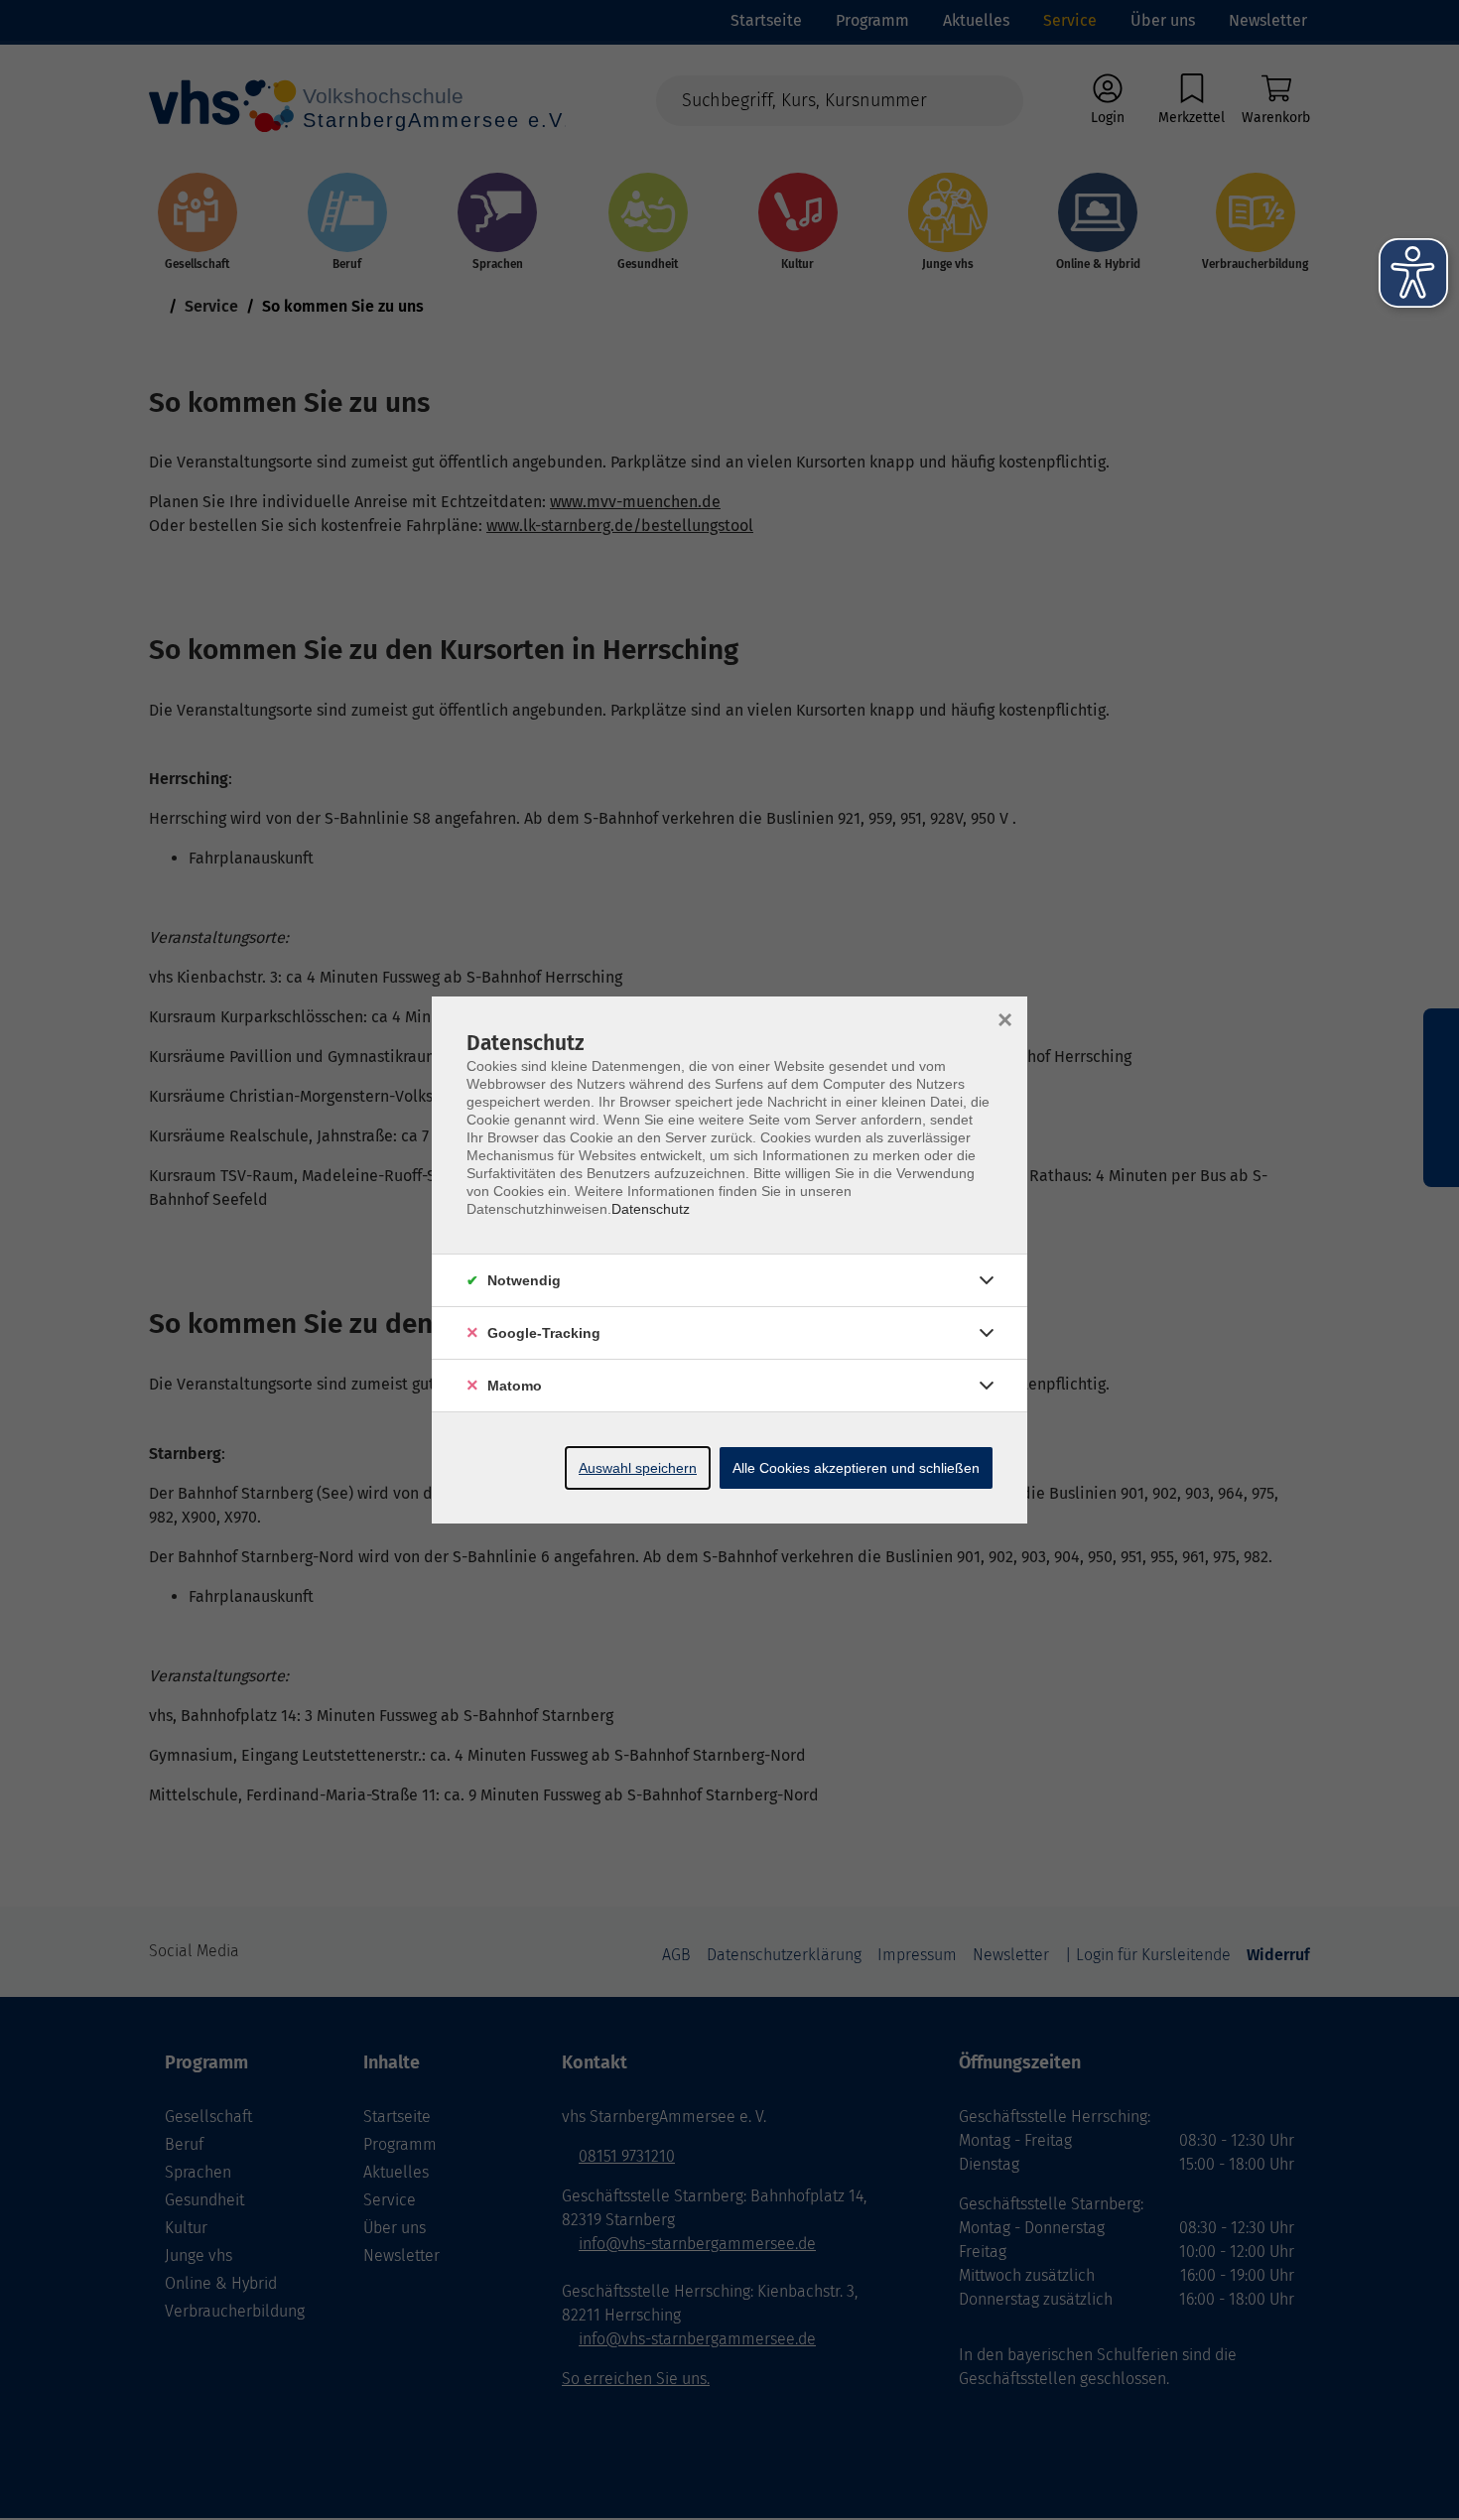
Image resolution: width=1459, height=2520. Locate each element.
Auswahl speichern (638, 1468)
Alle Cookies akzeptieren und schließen (856, 1468)
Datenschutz (651, 1209)
